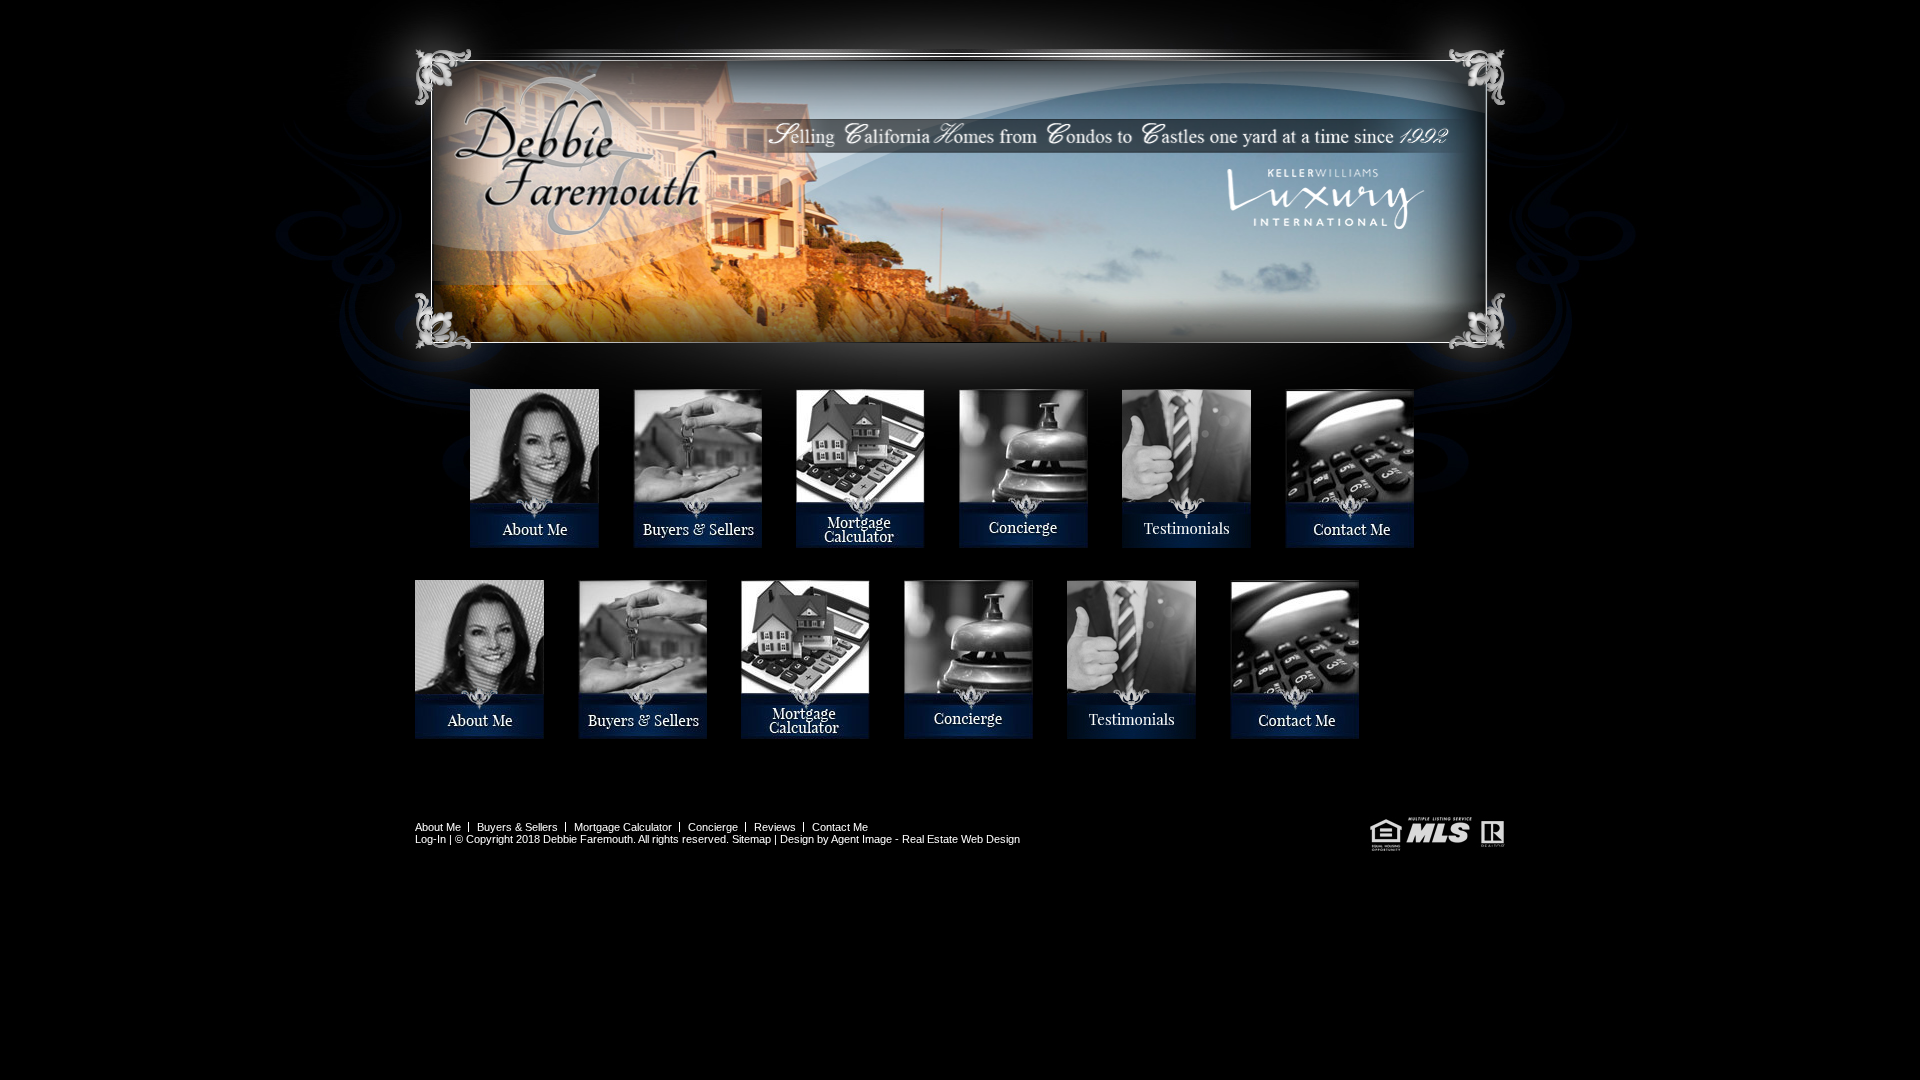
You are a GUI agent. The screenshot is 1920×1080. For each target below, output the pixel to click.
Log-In (430, 839)
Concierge (962, 539)
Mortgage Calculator (802, 539)
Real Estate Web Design (961, 839)
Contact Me (1288, 539)
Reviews (1125, 539)
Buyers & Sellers (638, 539)
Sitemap (751, 839)
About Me (473, 539)
